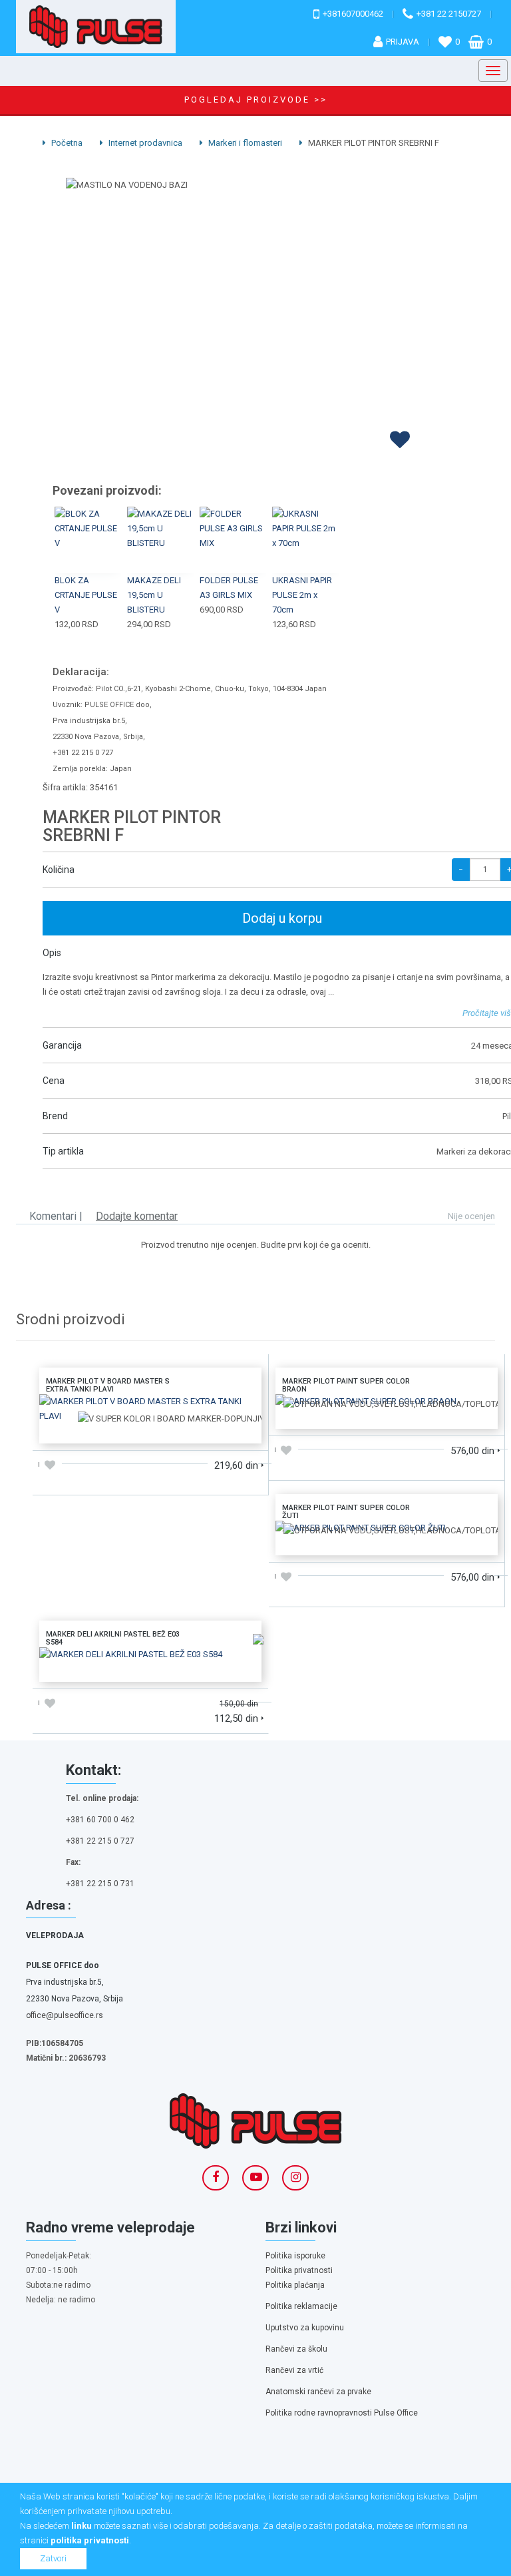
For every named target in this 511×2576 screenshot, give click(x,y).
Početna (66, 143)
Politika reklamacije (301, 2306)
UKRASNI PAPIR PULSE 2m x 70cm (302, 595)
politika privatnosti (90, 2540)
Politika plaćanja (295, 2285)
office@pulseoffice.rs (65, 2015)
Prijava (403, 42)
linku (82, 2526)
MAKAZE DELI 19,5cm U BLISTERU (154, 595)
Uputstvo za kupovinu (305, 2328)
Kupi (88, 525)
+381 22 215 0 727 (100, 1841)
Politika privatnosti (299, 2270)
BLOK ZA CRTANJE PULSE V (86, 595)
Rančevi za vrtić (294, 2370)
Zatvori (53, 2558)
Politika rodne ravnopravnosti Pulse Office (342, 2413)
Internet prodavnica (144, 143)
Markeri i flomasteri (244, 143)
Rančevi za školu (296, 2349)
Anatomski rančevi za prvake (318, 2392)
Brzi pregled (89, 556)
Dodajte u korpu (150, 1428)
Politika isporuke (295, 2256)
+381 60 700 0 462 (100, 1820)
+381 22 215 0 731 (100, 1884)
